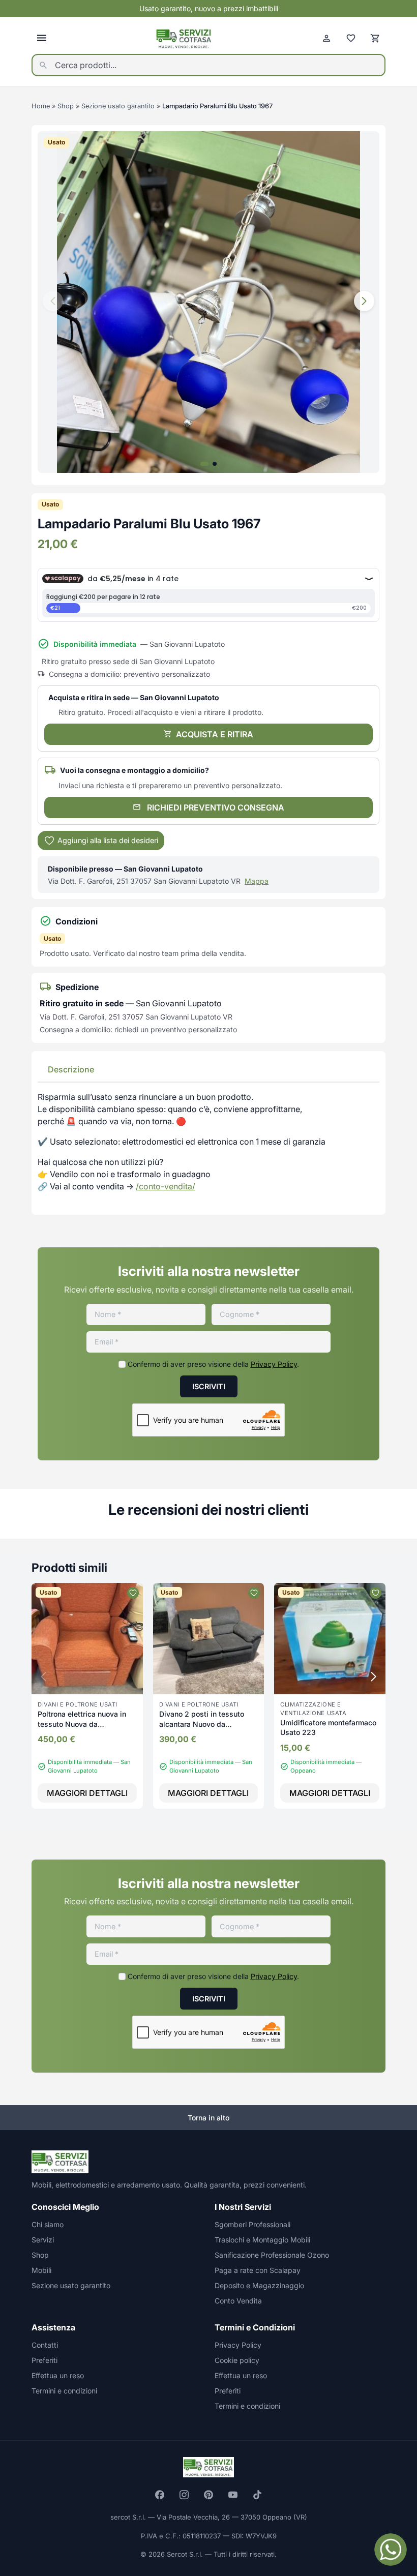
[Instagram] (184, 2495)
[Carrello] (375, 38)
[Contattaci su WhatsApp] (391, 2550)
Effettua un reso (58, 2375)
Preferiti (44, 2360)
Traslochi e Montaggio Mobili (262, 2240)
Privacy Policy (274, 1364)
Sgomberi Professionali (252, 2224)
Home (41, 106)
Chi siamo (48, 2224)
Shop (66, 106)
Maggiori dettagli (87, 1793)
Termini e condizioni (64, 2391)
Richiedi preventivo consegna (215, 807)
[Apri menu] (42, 38)
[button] (364, 301)
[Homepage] (184, 38)
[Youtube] (233, 2495)
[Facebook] (160, 2495)
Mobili (41, 2270)
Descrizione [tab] (71, 1069)
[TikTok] (257, 2495)
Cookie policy (237, 2360)
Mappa (257, 881)
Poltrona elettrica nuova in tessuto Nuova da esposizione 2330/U (82, 1724)
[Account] (326, 38)
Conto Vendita (238, 2301)
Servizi (43, 2240)
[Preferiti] (351, 38)
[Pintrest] (208, 2495)
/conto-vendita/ (166, 1186)
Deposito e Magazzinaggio (259, 2285)
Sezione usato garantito (118, 106)
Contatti (45, 2345)
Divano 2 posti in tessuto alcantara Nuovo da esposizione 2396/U (202, 1724)
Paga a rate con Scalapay (258, 2270)
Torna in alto (208, 2118)
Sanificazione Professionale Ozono (272, 2255)
